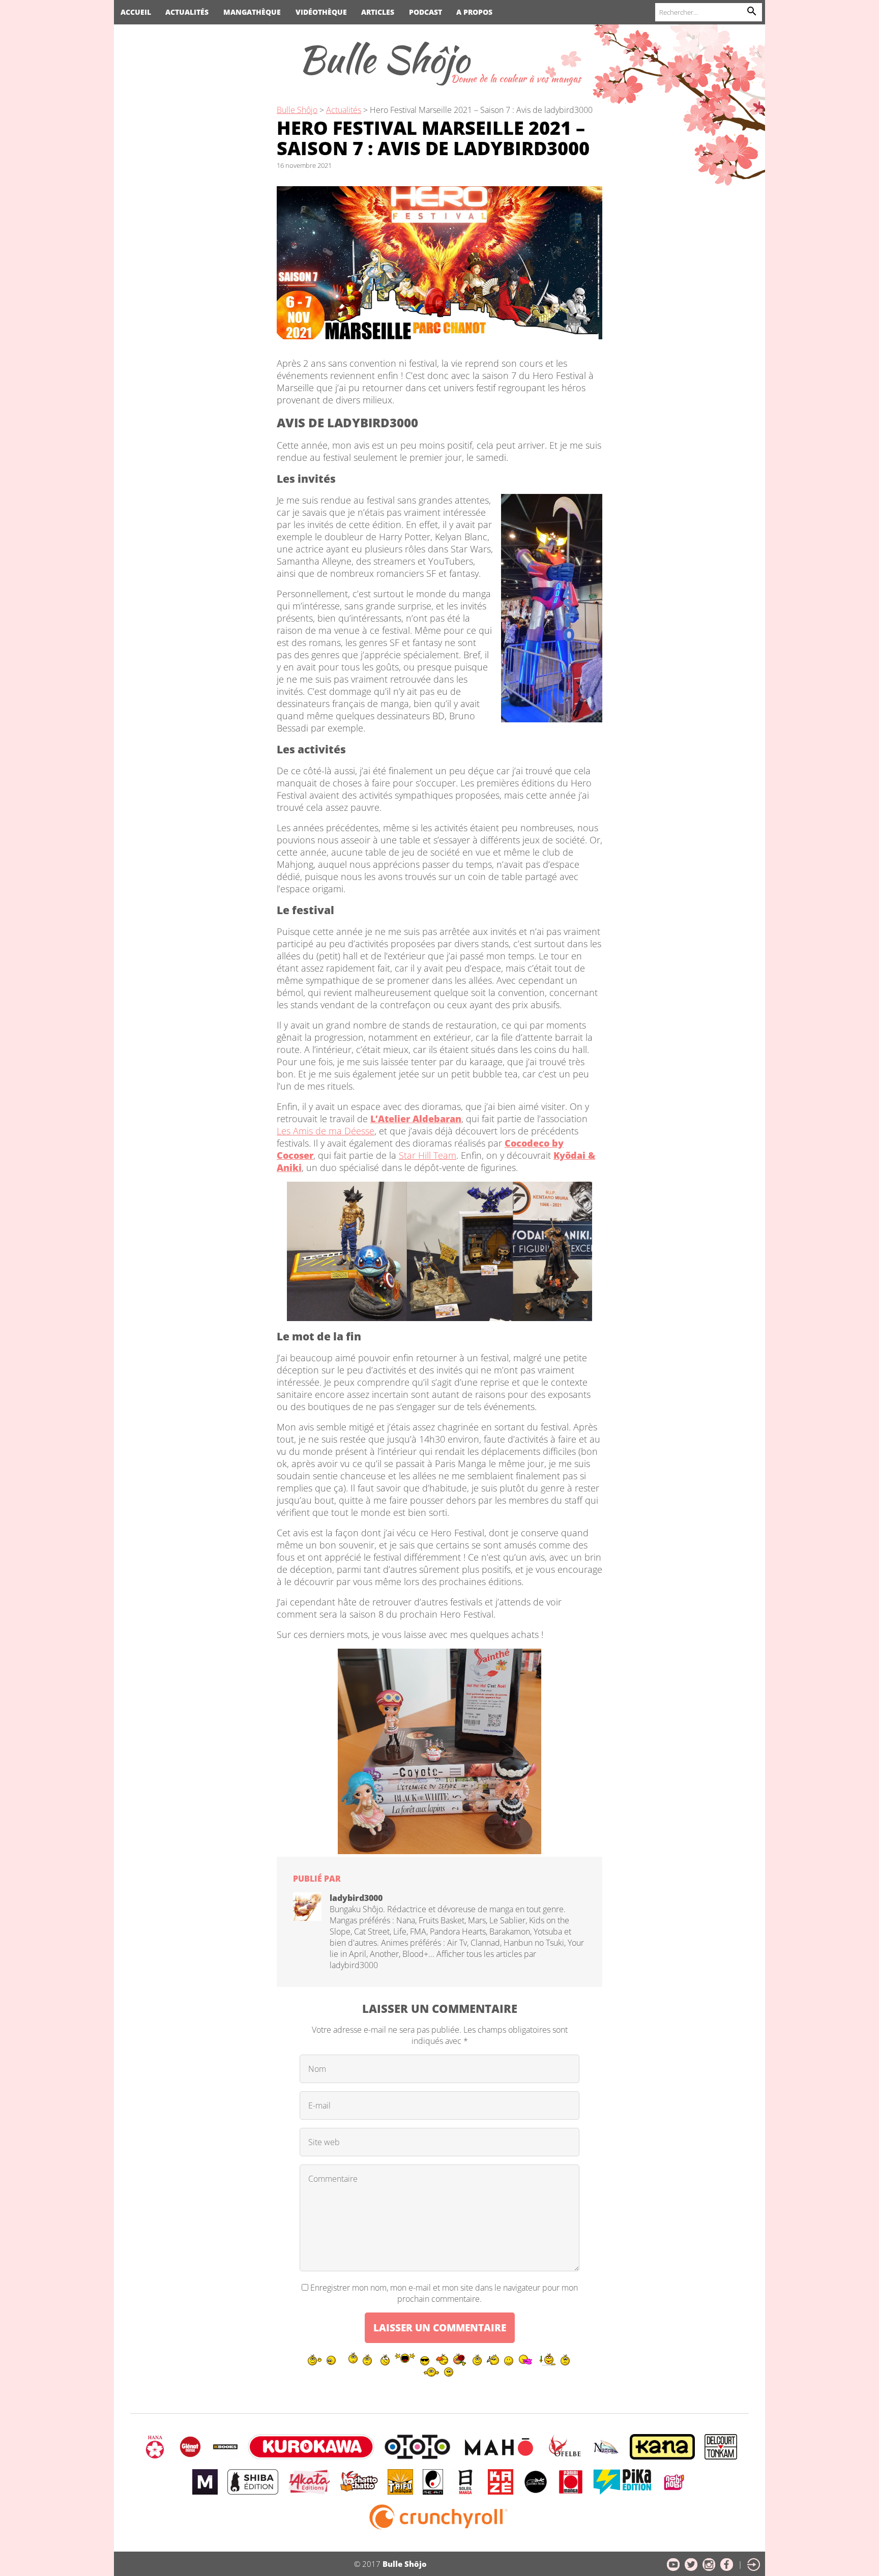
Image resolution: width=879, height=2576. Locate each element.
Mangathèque (252, 12)
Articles (378, 12)
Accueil (136, 12)
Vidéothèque (321, 12)
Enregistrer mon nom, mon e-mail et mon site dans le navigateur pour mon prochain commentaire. (444, 2293)
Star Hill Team (428, 1155)
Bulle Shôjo (384, 59)
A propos (474, 12)
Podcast (426, 12)
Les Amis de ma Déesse (326, 1131)
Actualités (187, 12)
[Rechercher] (752, 12)
